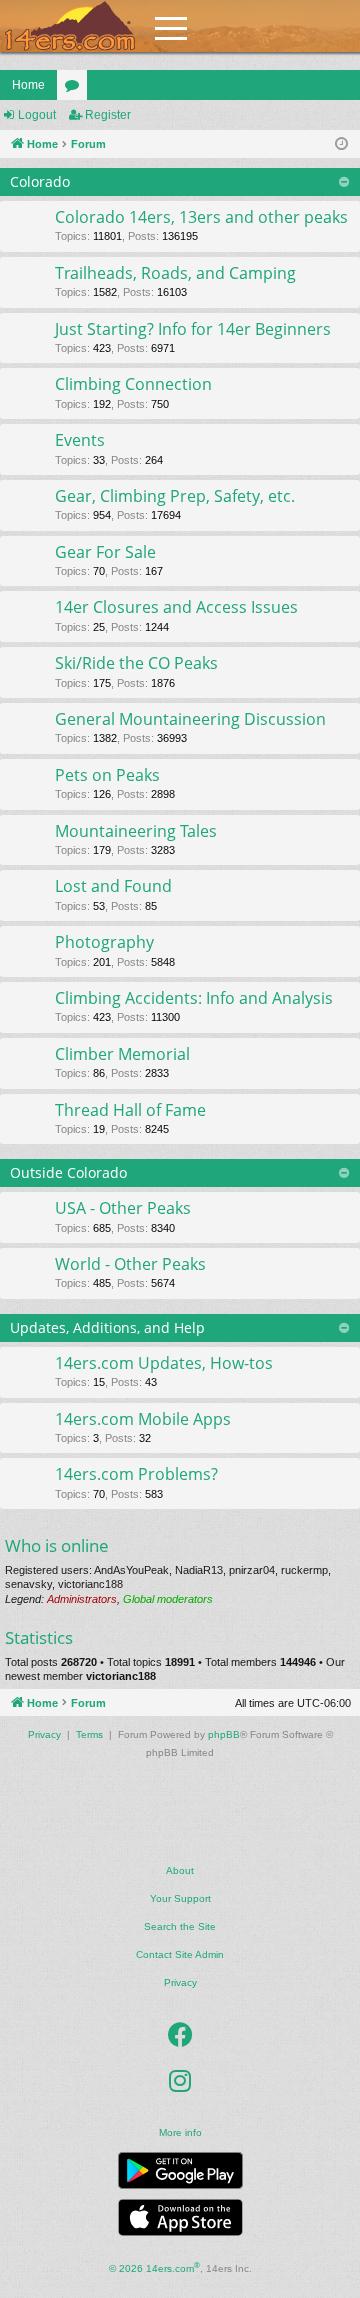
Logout (37, 115)
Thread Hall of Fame (130, 1110)
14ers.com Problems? (136, 1474)
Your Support (180, 1898)
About (180, 1870)
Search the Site (180, 1926)
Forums (76, 89)
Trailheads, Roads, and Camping (175, 273)
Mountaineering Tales (136, 831)
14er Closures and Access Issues (176, 607)
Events (80, 440)
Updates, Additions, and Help (107, 1327)
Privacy (180, 1982)
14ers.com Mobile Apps (143, 1419)
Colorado (40, 181)
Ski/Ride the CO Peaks (136, 663)
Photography (104, 942)
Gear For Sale (105, 552)
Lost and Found (113, 886)
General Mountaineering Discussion (190, 719)
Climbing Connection (133, 384)
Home (28, 85)
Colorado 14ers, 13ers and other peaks (201, 217)
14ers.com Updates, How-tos (164, 1363)
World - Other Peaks (130, 1264)
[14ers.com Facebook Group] (180, 2035)
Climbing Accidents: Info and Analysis (194, 998)
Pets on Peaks (107, 775)
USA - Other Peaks (123, 1208)
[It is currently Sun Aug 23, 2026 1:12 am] (341, 144)
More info (180, 2132)
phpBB (224, 1734)
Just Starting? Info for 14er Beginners (193, 329)
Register (108, 115)
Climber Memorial (122, 1054)
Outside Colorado (68, 1172)
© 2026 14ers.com (154, 2267)
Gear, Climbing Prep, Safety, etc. (175, 496)
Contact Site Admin (180, 1954)
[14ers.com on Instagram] (180, 2081)
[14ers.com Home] (70, 26)
